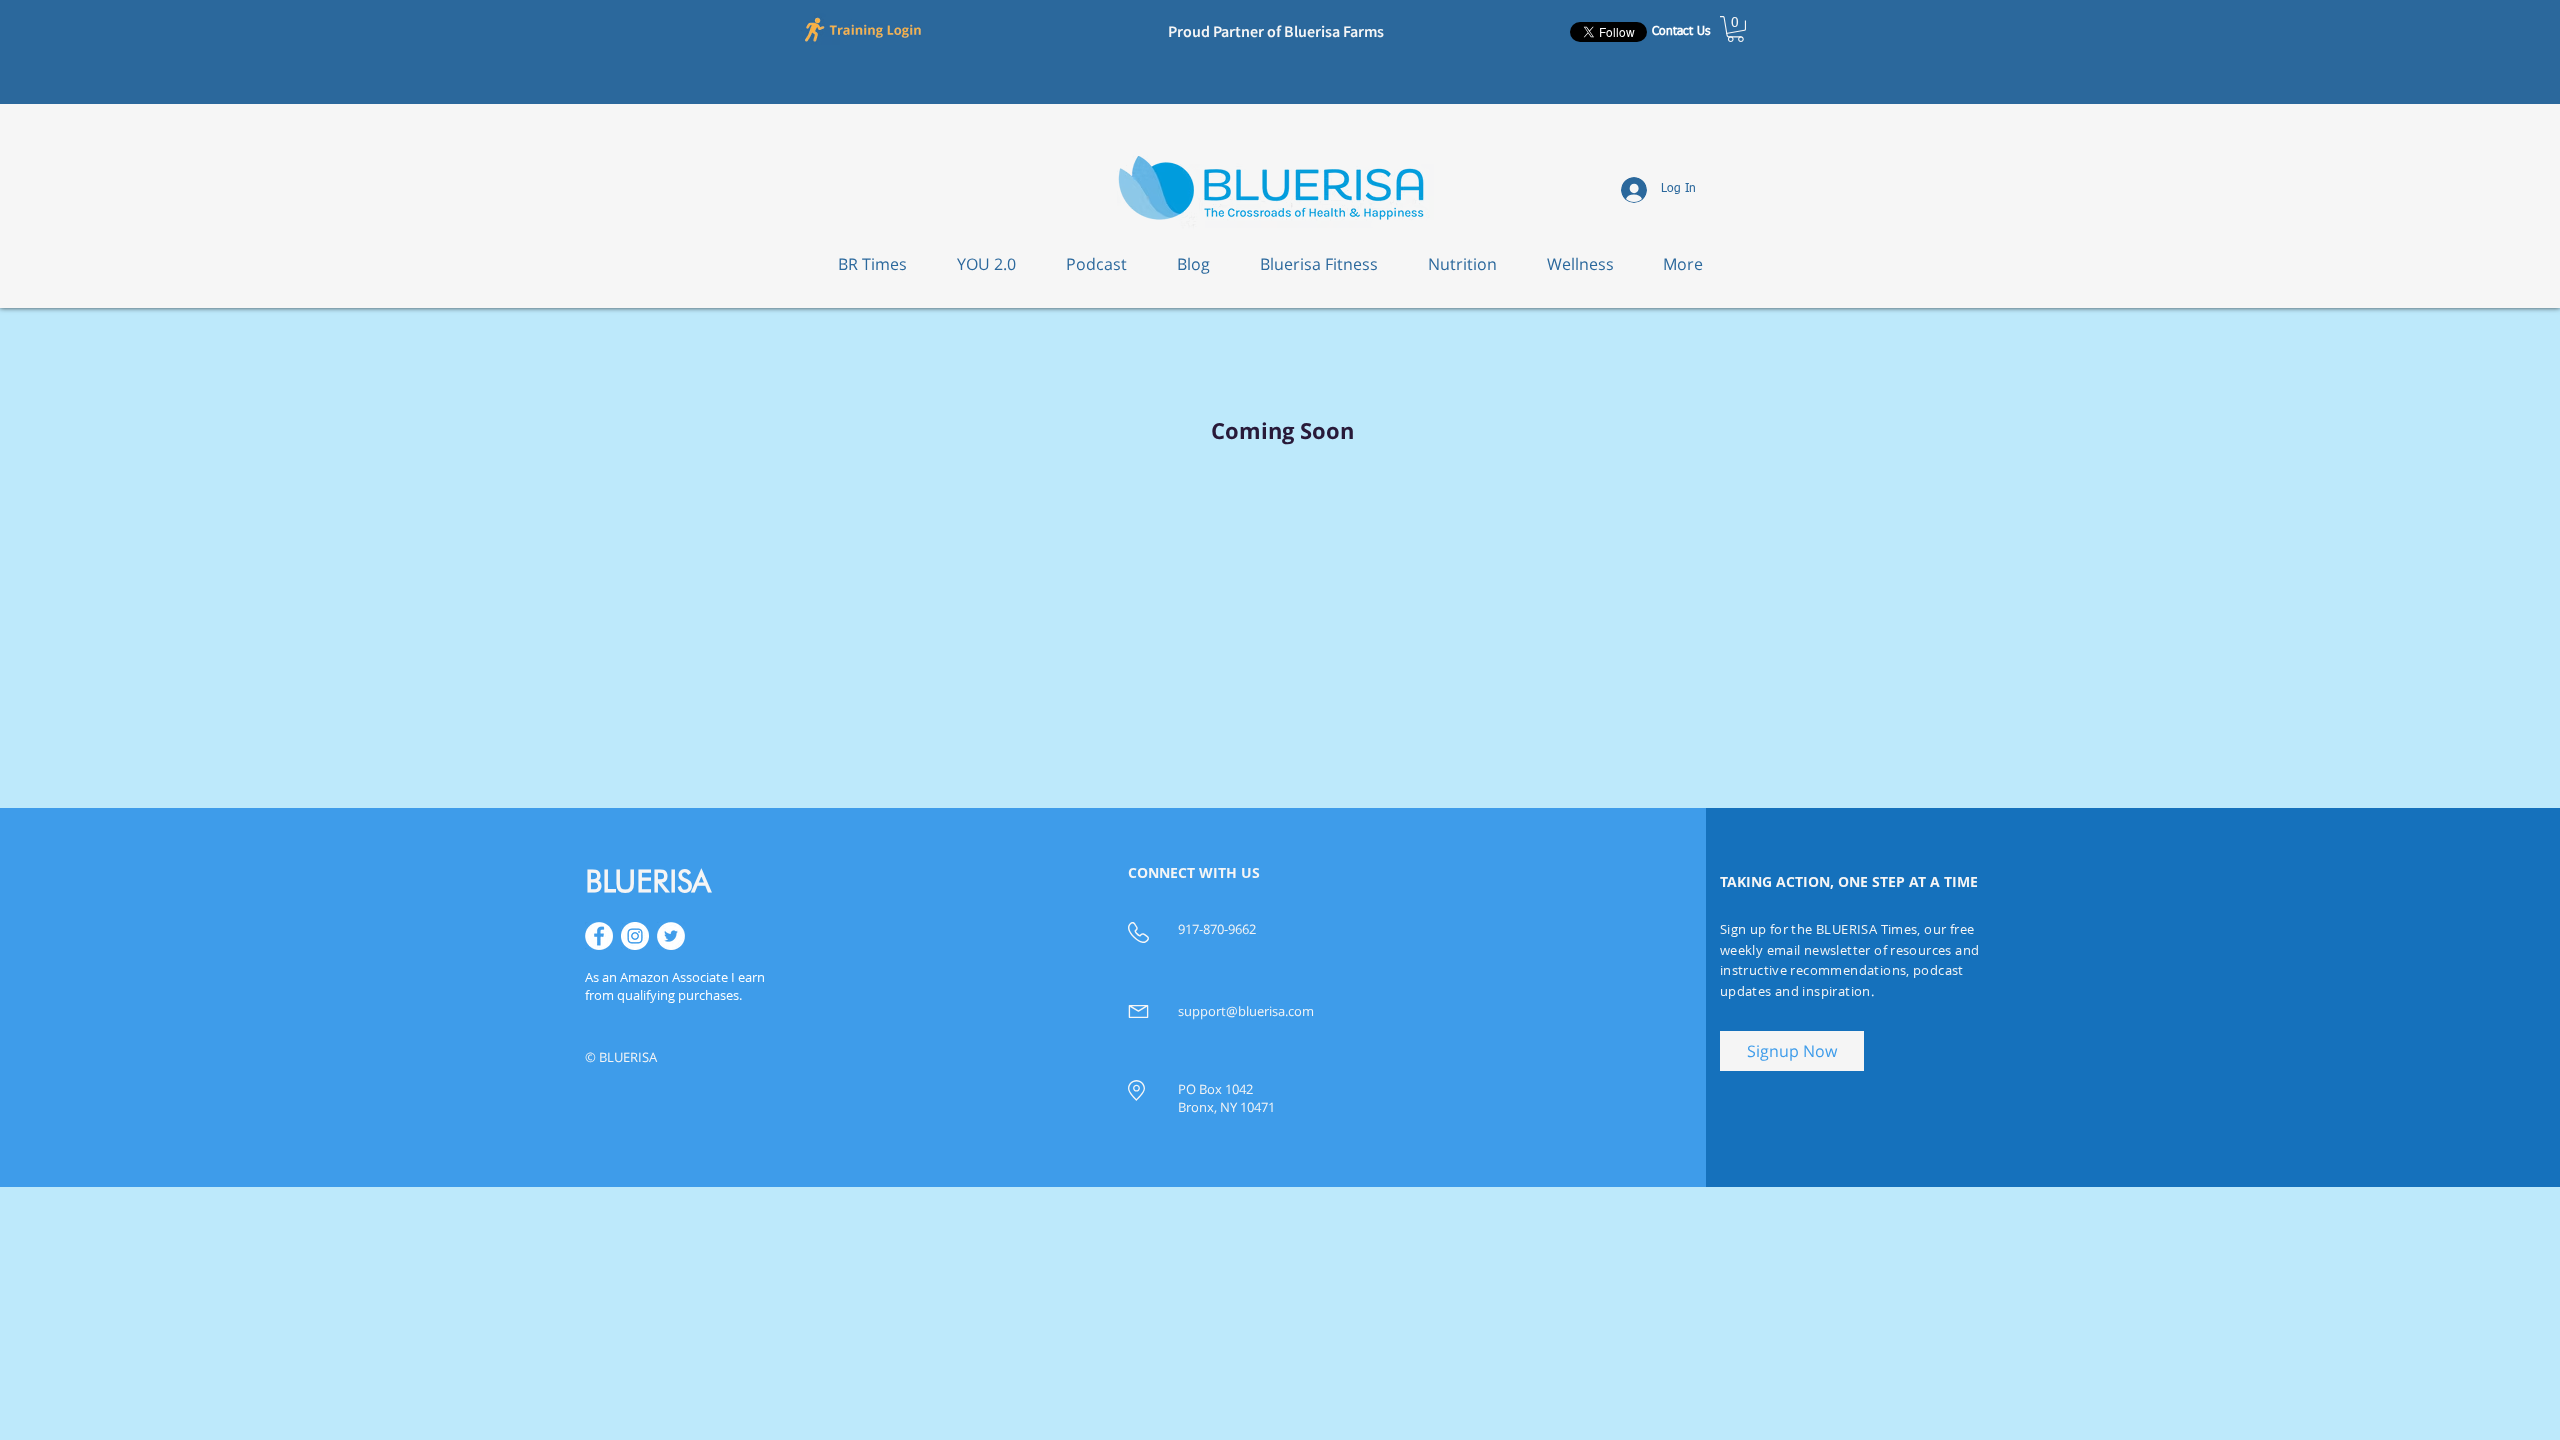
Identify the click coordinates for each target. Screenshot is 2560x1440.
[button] (865, 29)
